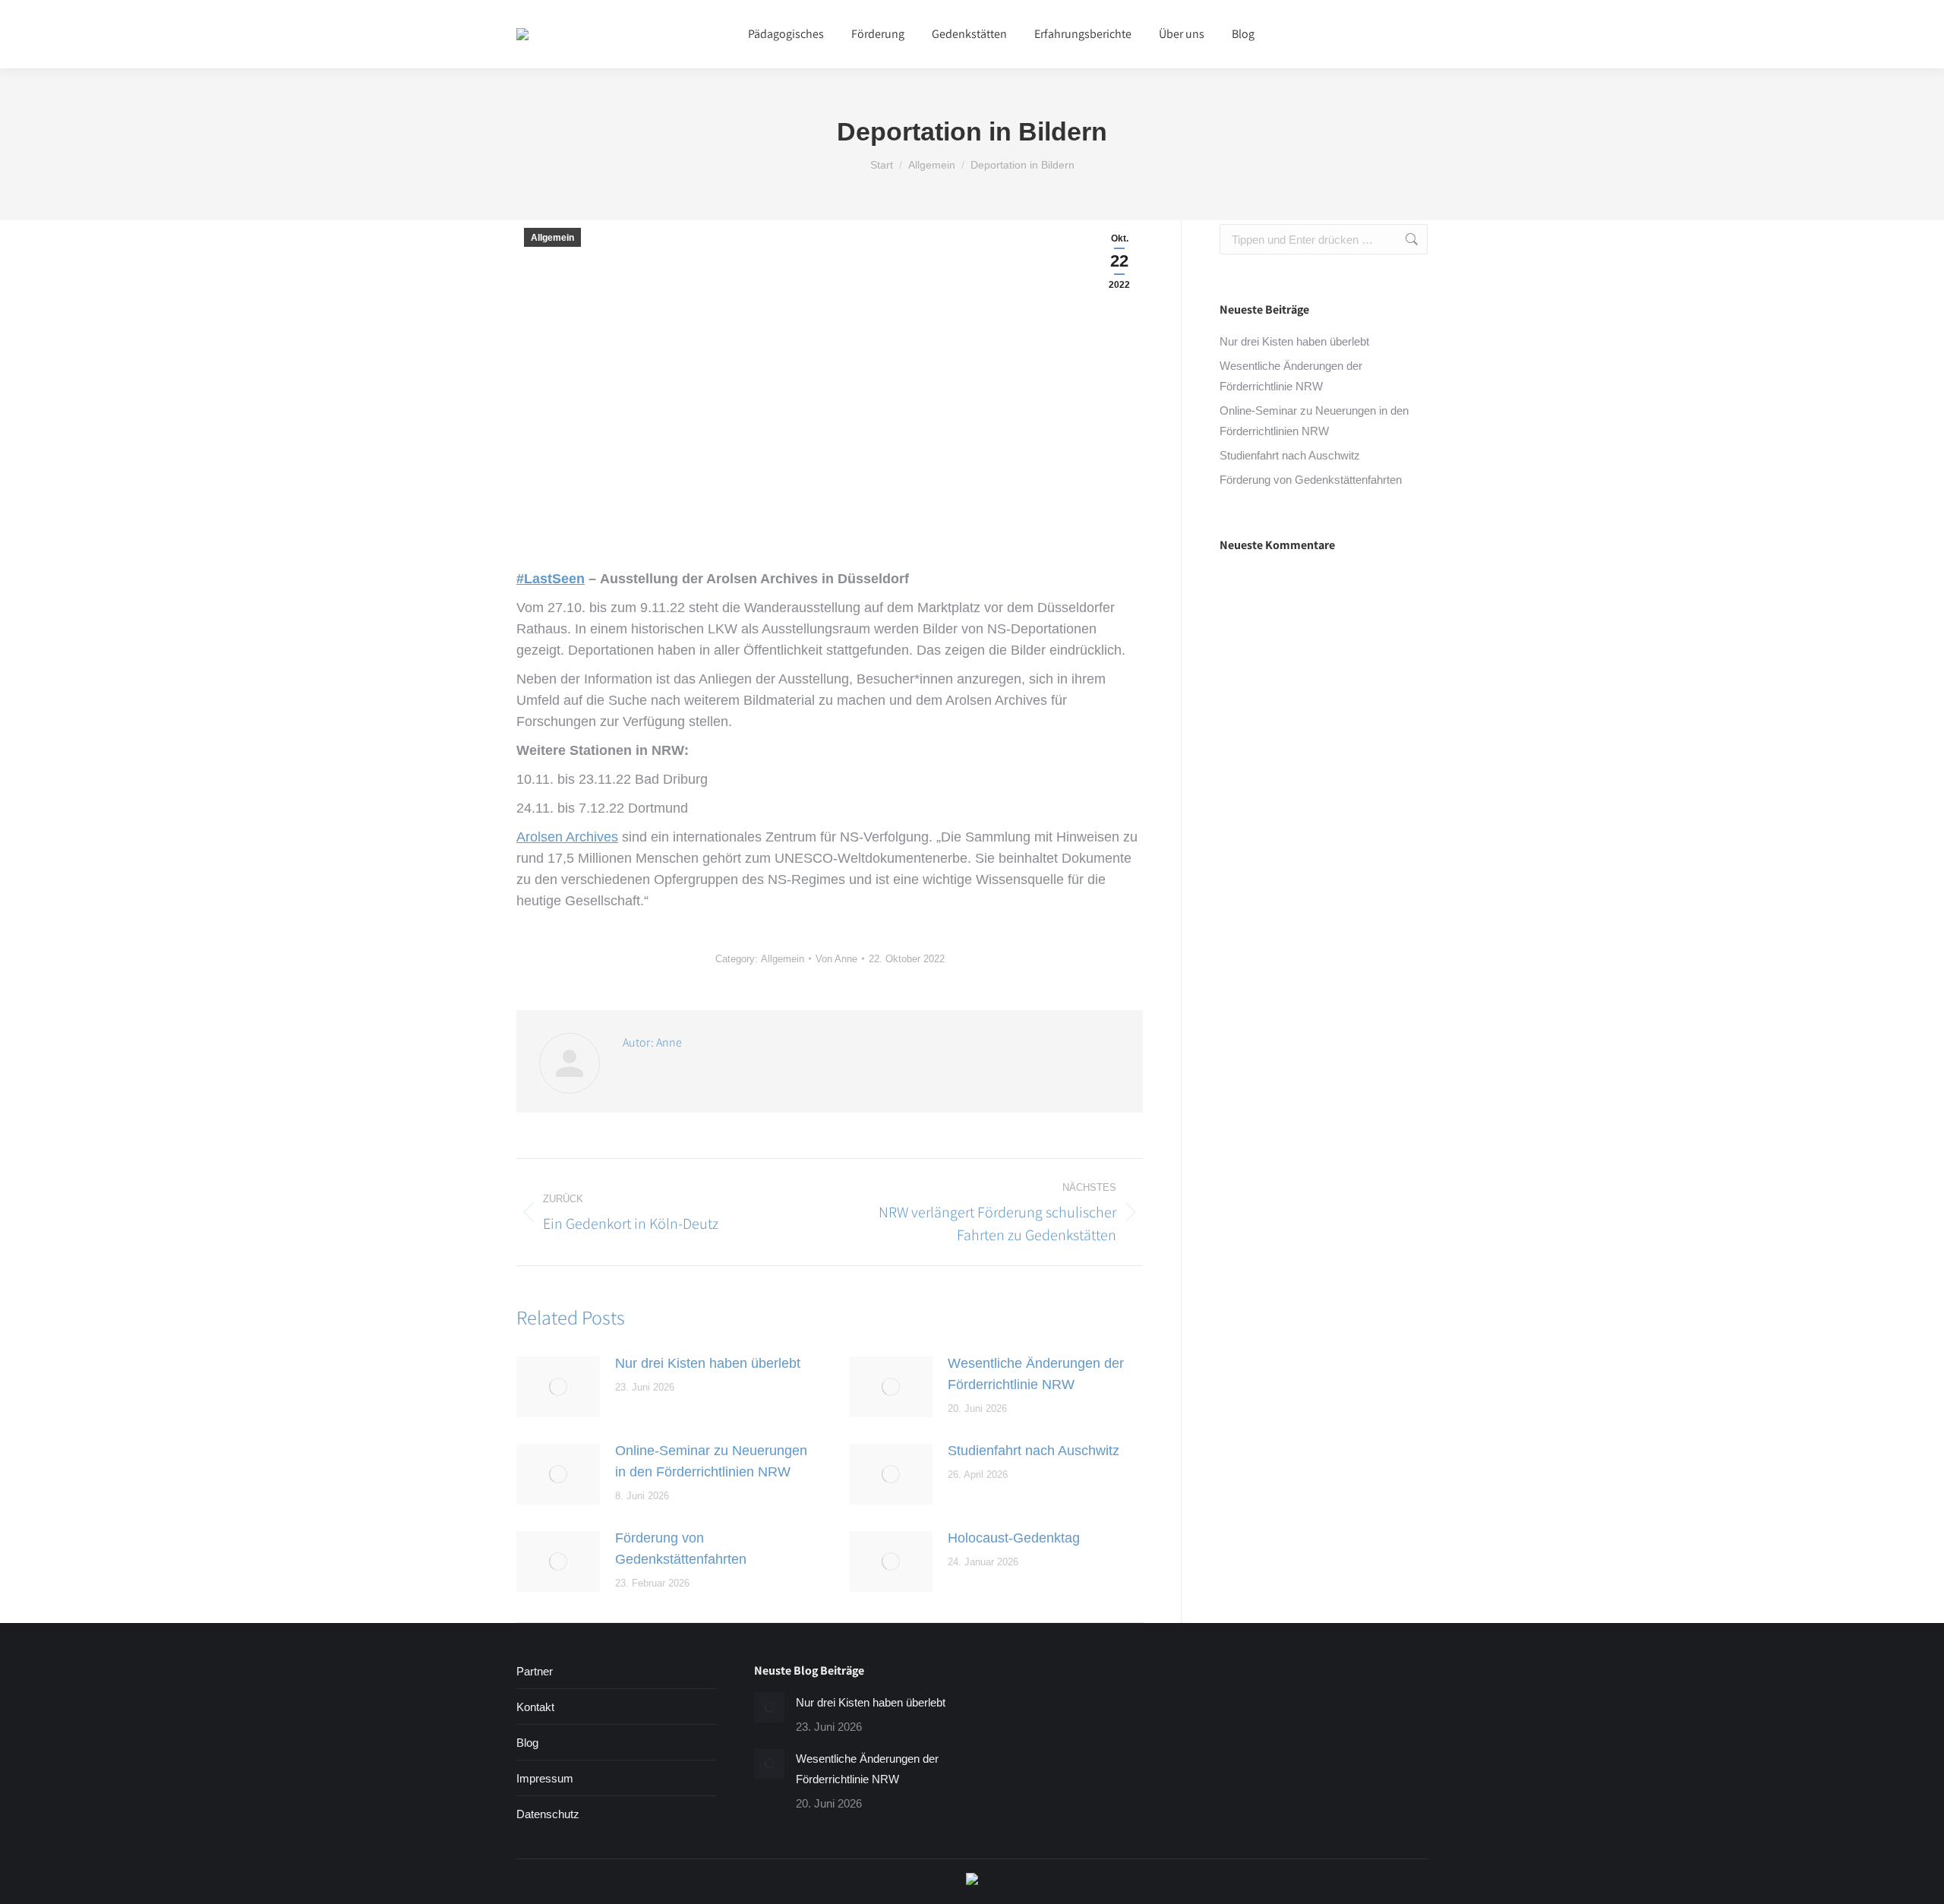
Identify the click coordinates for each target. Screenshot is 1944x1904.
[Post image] (558, 1387)
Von (836, 959)
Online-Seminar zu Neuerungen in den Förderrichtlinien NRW (711, 1461)
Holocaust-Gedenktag (1014, 1538)
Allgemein (552, 238)
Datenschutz (548, 1814)
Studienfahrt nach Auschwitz (1034, 1451)
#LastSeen (551, 579)
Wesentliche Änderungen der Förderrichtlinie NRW (1036, 1374)
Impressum (545, 1778)
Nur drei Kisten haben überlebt (708, 1363)
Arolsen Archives (567, 837)
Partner (535, 1671)
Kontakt (535, 1707)
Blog (527, 1743)
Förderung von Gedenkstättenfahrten (681, 1549)
